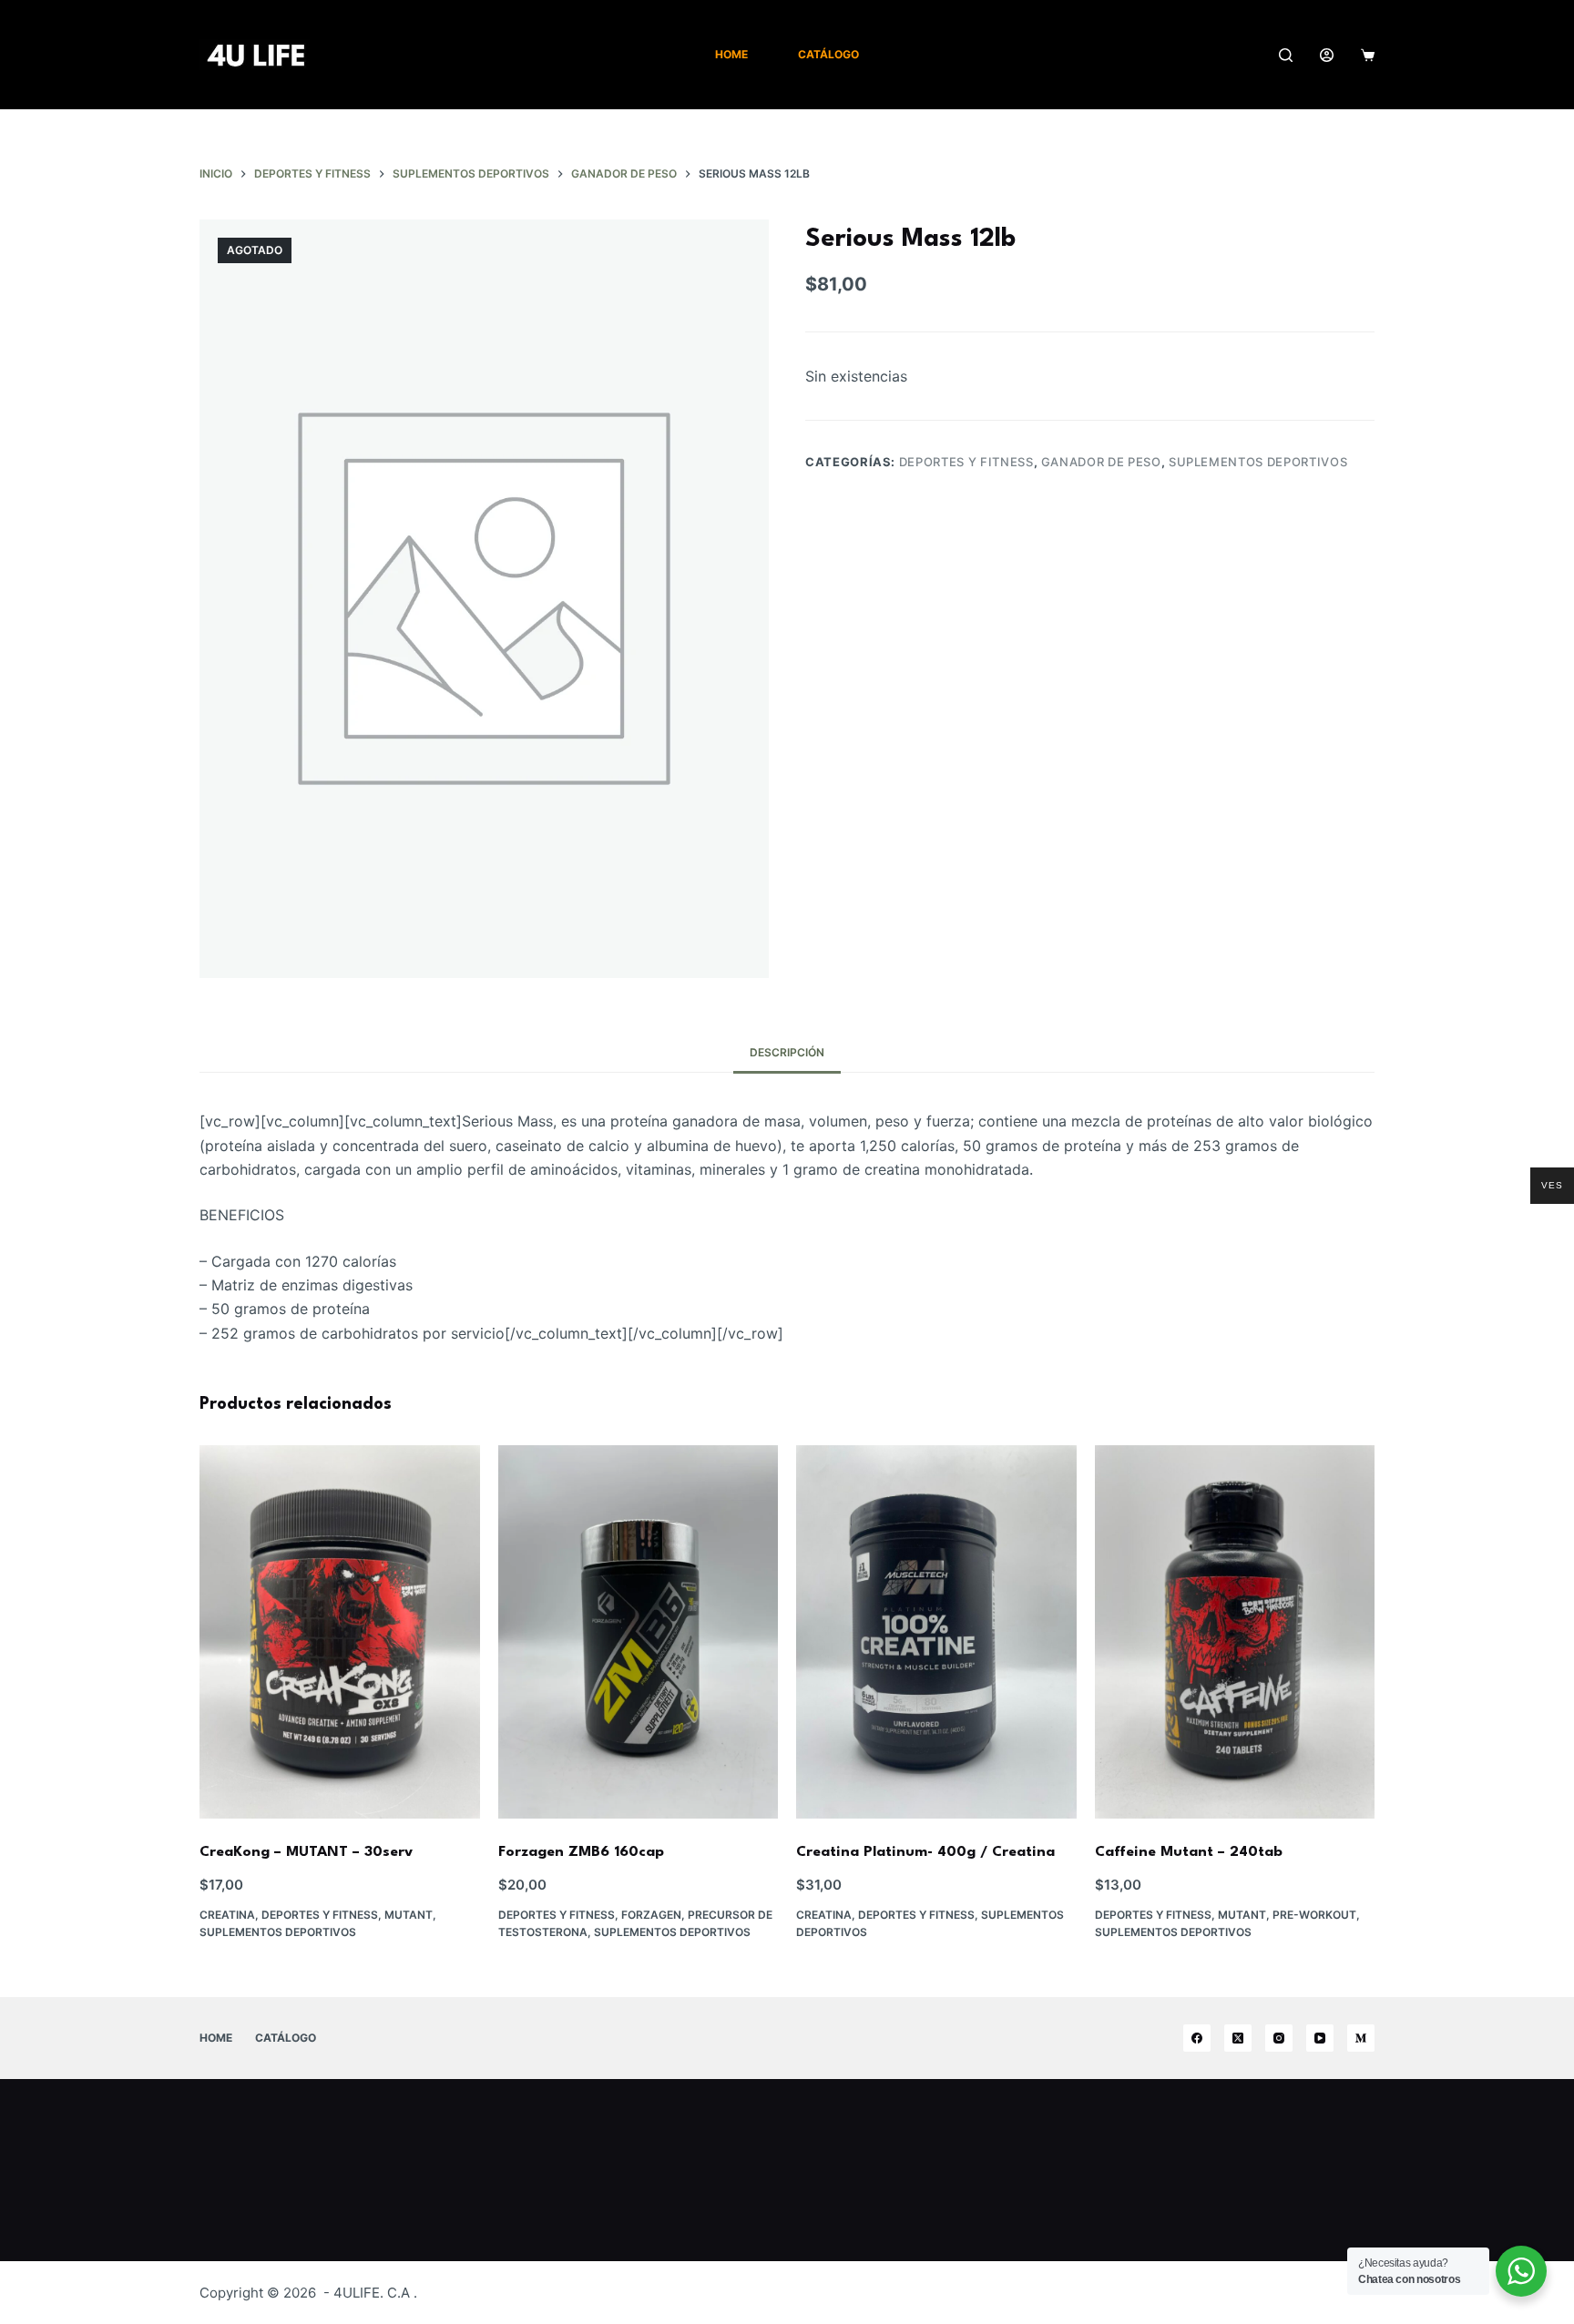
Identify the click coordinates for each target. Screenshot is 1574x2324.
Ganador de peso (1101, 462)
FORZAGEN (651, 1915)
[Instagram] (1279, 2038)
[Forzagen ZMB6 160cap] (639, 1632)
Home (731, 54)
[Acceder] (1327, 55)
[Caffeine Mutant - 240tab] (1235, 1632)
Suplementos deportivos (1258, 462)
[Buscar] (1286, 55)
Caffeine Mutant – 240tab (1189, 1852)
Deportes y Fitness (966, 462)
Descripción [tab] (787, 1052)
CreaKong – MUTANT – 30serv (306, 1852)
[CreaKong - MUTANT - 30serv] (340, 1632)
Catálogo (828, 54)
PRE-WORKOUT (1314, 1915)
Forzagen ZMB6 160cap (581, 1852)
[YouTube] (1320, 2038)
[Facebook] (1197, 2038)
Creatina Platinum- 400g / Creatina (925, 1852)
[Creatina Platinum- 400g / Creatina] (936, 1632)
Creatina (227, 1915)
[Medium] (1361, 2038)
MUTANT (409, 1915)
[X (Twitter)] (1238, 2038)
